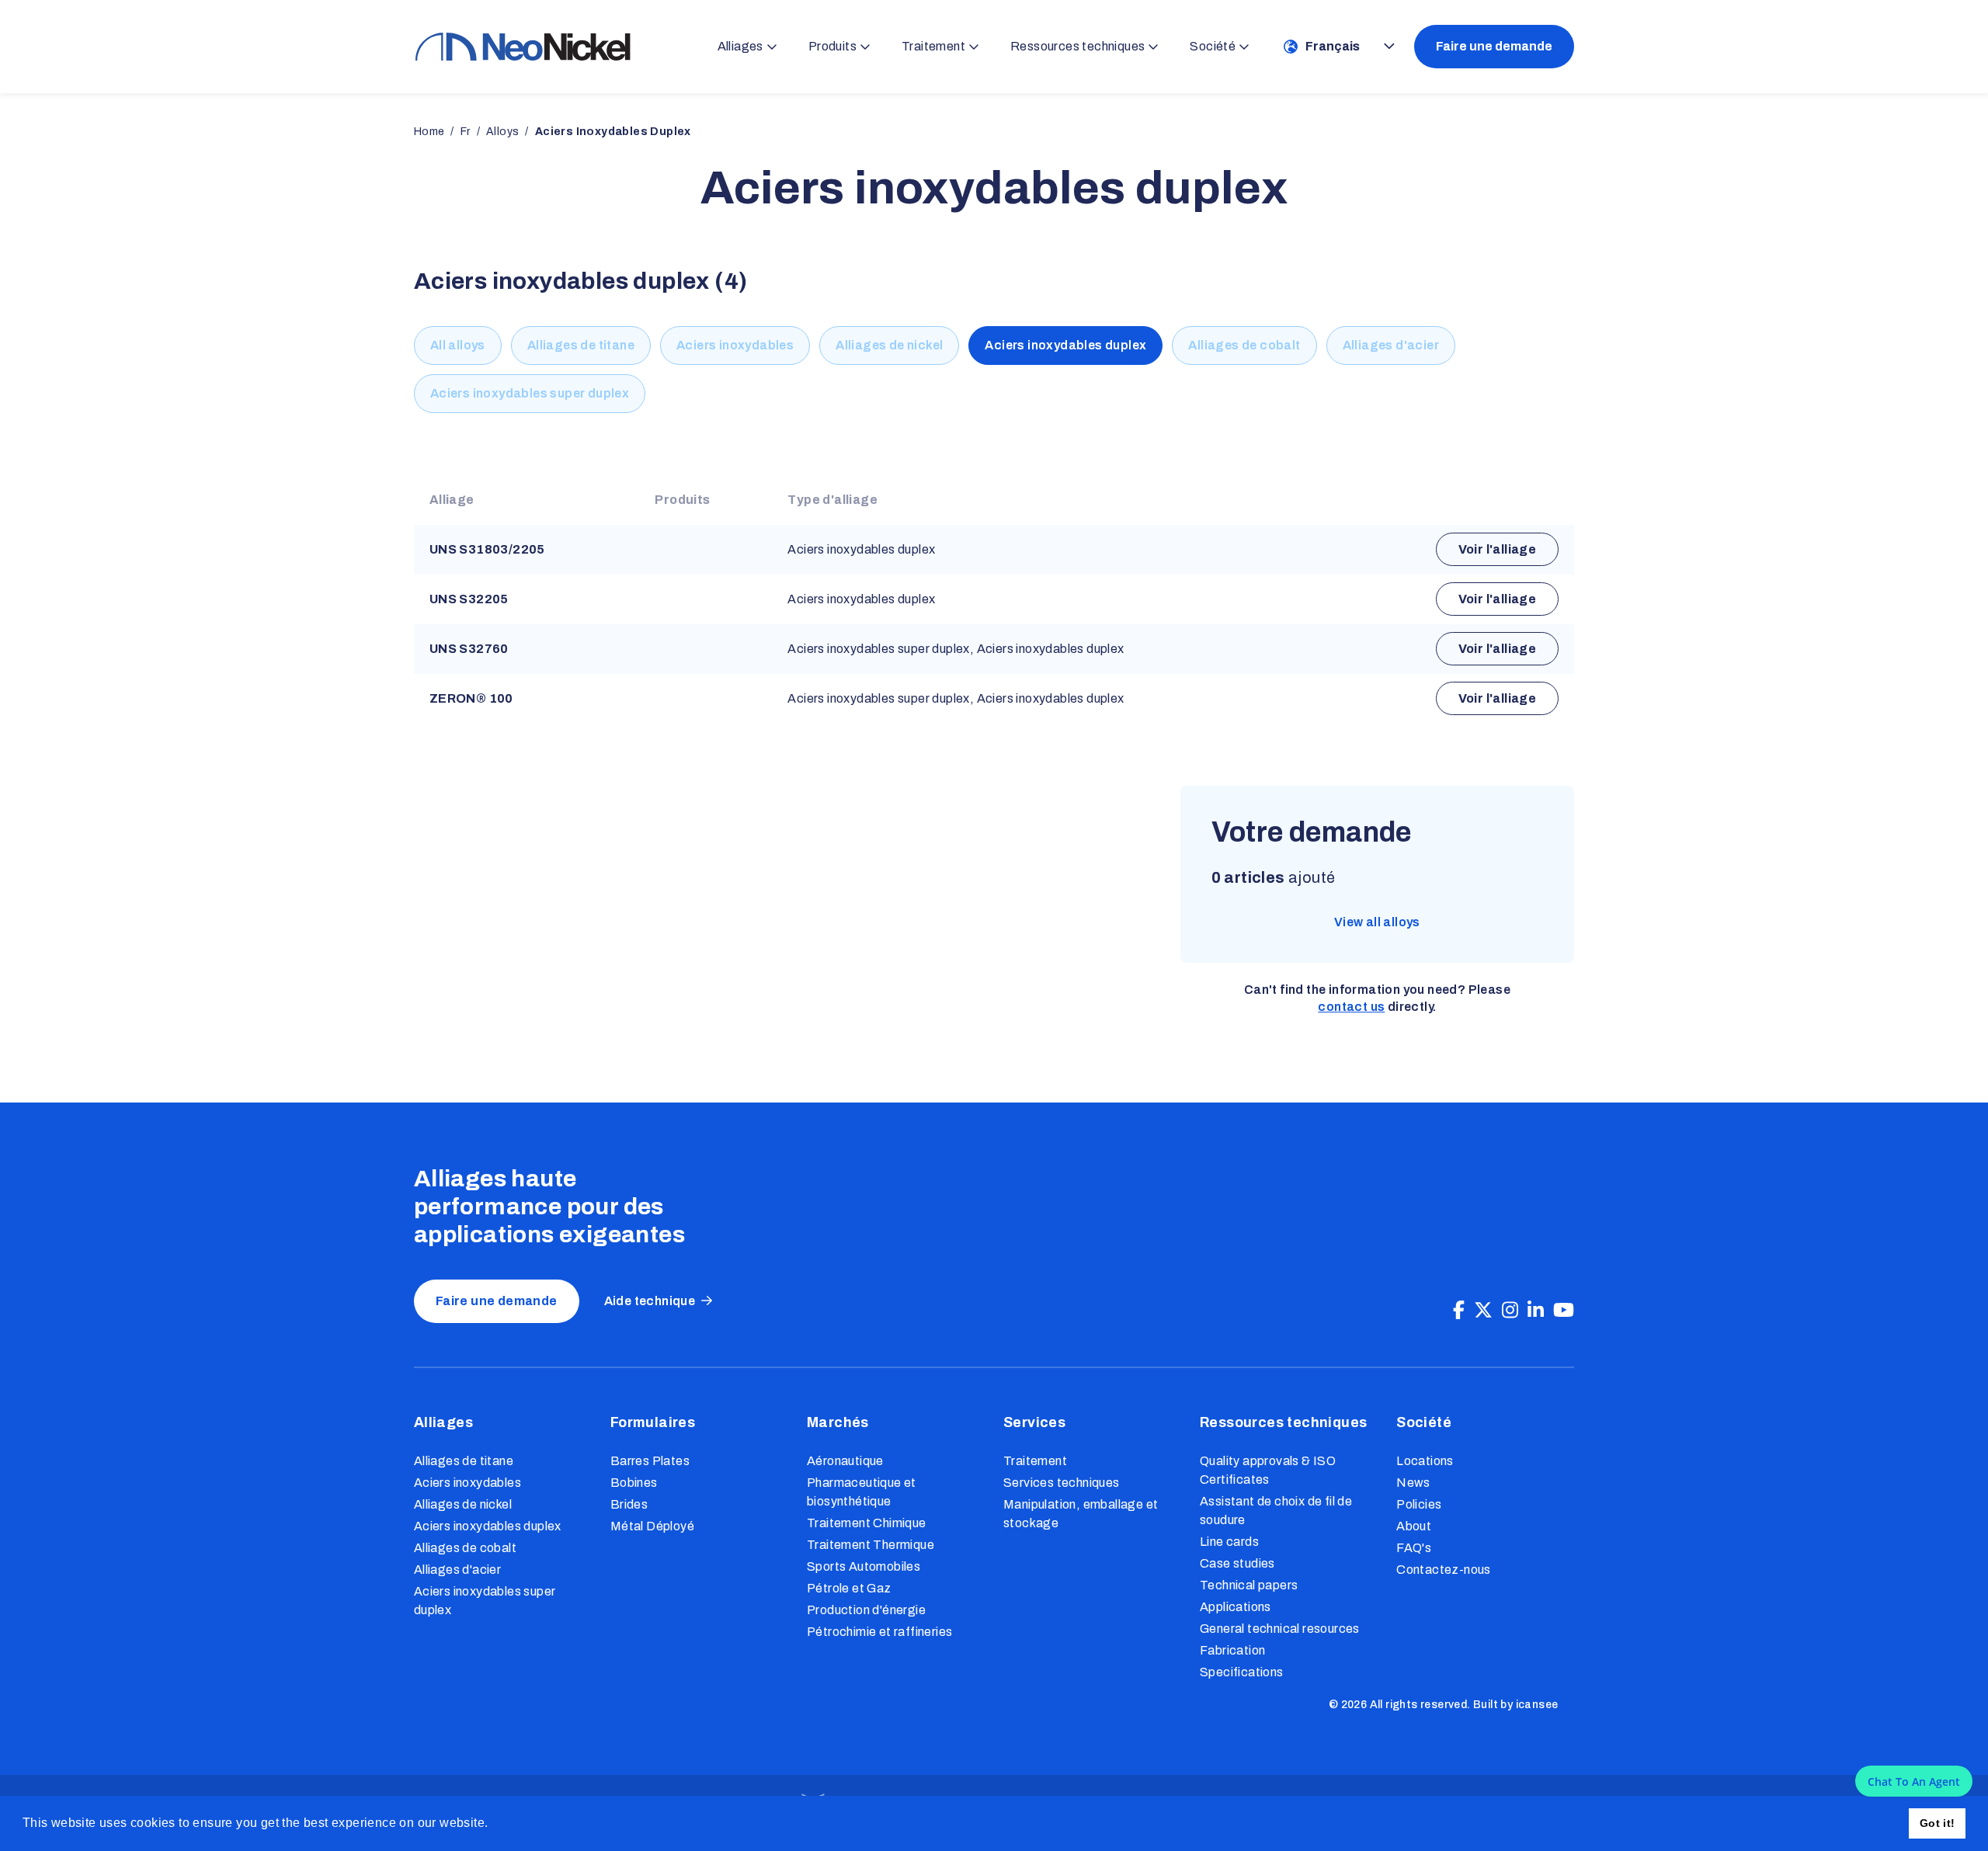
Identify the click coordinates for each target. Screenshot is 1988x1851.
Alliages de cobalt (1244, 345)
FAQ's (1414, 1548)
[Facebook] (1459, 1311)
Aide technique (650, 1301)
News (1413, 1483)
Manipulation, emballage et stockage (1081, 1514)
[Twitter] (1483, 1311)
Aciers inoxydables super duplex (530, 393)
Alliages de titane (581, 345)
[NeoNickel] (523, 46)
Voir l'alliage (1498, 549)
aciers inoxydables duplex (613, 132)
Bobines (634, 1483)
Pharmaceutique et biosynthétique (862, 1492)
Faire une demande (1494, 46)
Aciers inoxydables (735, 345)
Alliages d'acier (1391, 345)
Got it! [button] (1938, 1823)
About (1414, 1526)
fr (466, 132)
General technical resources (1280, 1629)
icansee (1537, 1705)
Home (429, 132)
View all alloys (1377, 922)
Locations (1425, 1461)
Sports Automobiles (864, 1566)
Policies (1419, 1504)
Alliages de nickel (889, 345)
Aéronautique (845, 1461)
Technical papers (1249, 1585)
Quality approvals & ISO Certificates (1268, 1470)
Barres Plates (650, 1461)
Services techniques (1062, 1483)
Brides (629, 1504)
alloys (502, 132)
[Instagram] (1510, 1311)
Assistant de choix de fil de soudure (1276, 1511)
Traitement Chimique (867, 1523)
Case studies (1237, 1563)
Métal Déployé (652, 1526)
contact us (1351, 1007)
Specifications (1242, 1672)
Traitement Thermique (871, 1545)
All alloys (458, 345)
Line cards (1229, 1542)
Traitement (1035, 1461)
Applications (1236, 1607)
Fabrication (1232, 1650)
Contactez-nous (1444, 1570)
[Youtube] (1564, 1311)
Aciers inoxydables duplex (1065, 345)
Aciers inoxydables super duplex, (881, 649)
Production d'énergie (866, 1610)
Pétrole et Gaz (849, 1588)
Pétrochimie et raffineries (879, 1632)
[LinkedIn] (1536, 1311)
